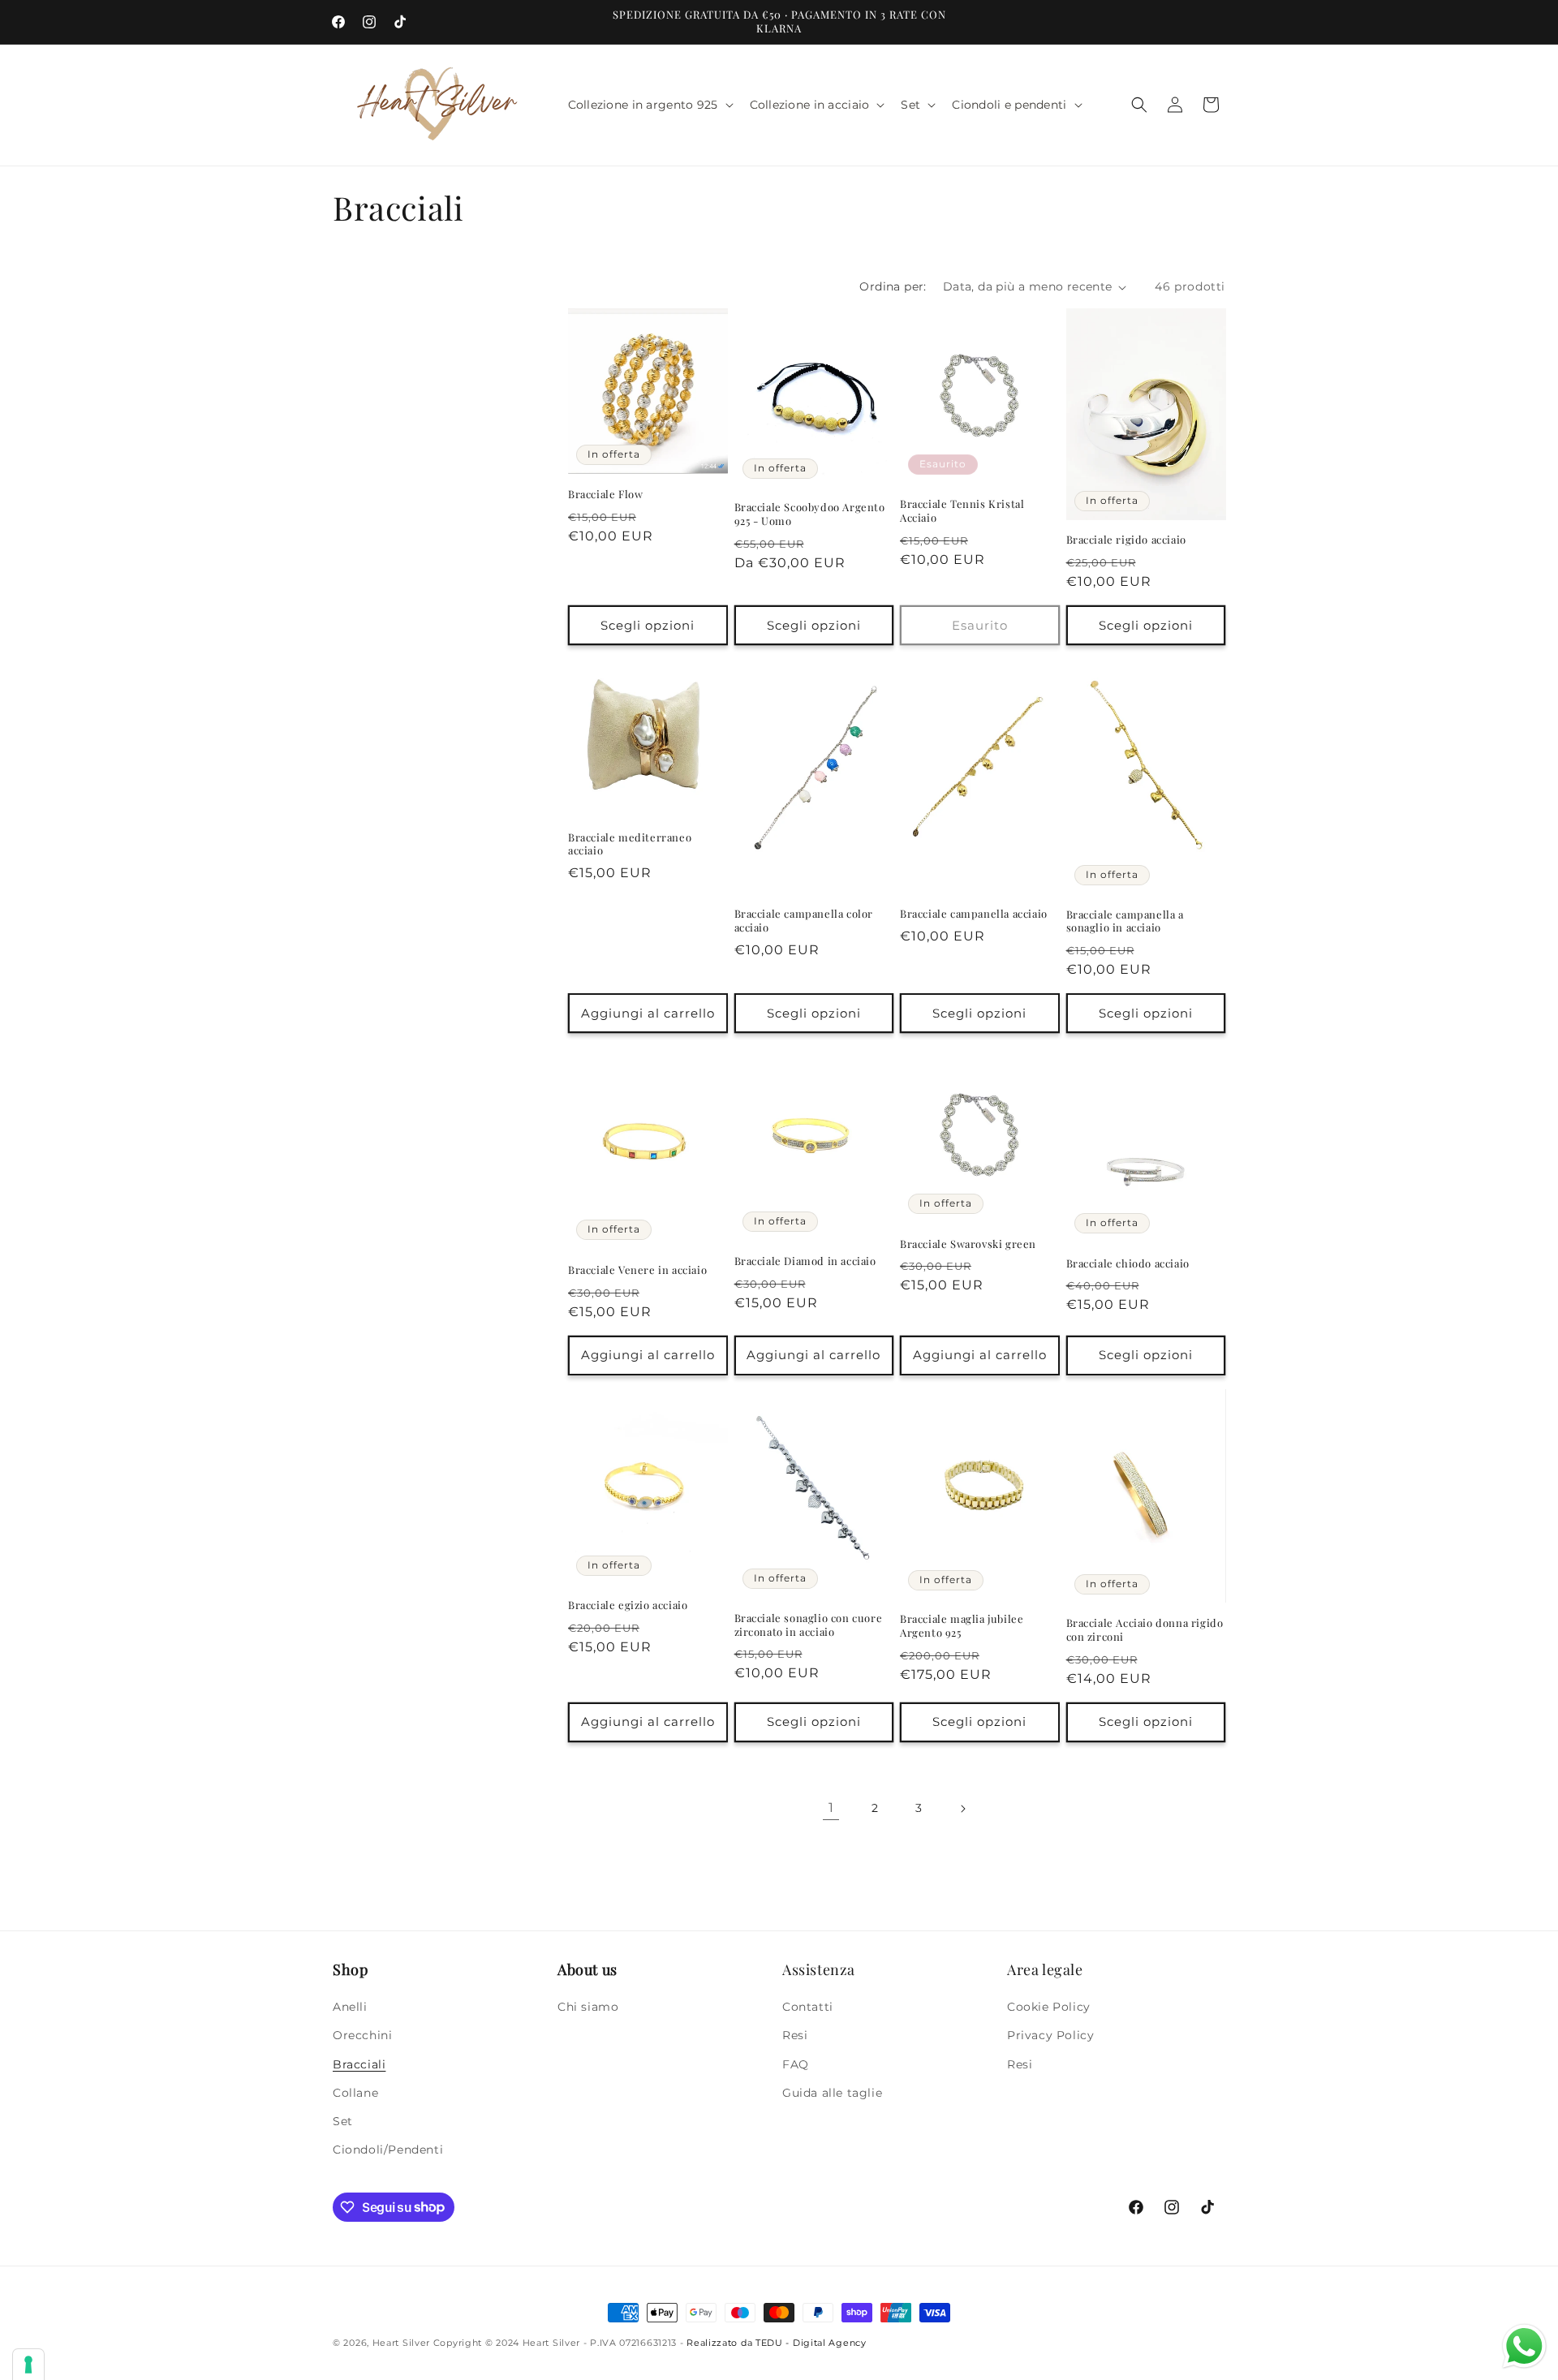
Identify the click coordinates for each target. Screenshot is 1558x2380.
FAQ (796, 2064)
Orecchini (362, 2036)
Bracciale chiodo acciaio (1128, 1263)
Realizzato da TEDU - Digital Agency (777, 2343)
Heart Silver (401, 2343)
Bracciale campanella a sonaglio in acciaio (1125, 921)
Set (343, 2121)
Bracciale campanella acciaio (974, 914)
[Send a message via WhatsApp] (1524, 2346)
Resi (795, 2036)
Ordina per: (893, 286)
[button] (649, 105)
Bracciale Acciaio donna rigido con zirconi (1145, 1630)
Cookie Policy (1049, 2007)
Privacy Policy (1050, 2036)
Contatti (808, 2007)
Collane (355, 2093)
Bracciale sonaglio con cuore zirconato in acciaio (809, 1625)
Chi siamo (588, 2007)
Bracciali (359, 2064)
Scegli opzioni (648, 625)
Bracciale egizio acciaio (628, 1605)
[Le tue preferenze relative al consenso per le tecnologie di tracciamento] (28, 2365)
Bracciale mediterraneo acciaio (630, 844)
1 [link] (831, 1808)
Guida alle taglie (832, 2093)
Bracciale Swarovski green (968, 1243)
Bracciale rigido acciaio (1126, 540)
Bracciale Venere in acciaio (637, 1269)
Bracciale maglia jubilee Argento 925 (962, 1627)
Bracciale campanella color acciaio (804, 921)
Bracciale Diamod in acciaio (805, 1261)
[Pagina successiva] (962, 1809)
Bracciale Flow (605, 494)
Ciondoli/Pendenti (388, 2150)
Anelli (350, 2007)
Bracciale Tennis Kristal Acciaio (962, 511)
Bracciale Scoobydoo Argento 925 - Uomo (810, 515)
